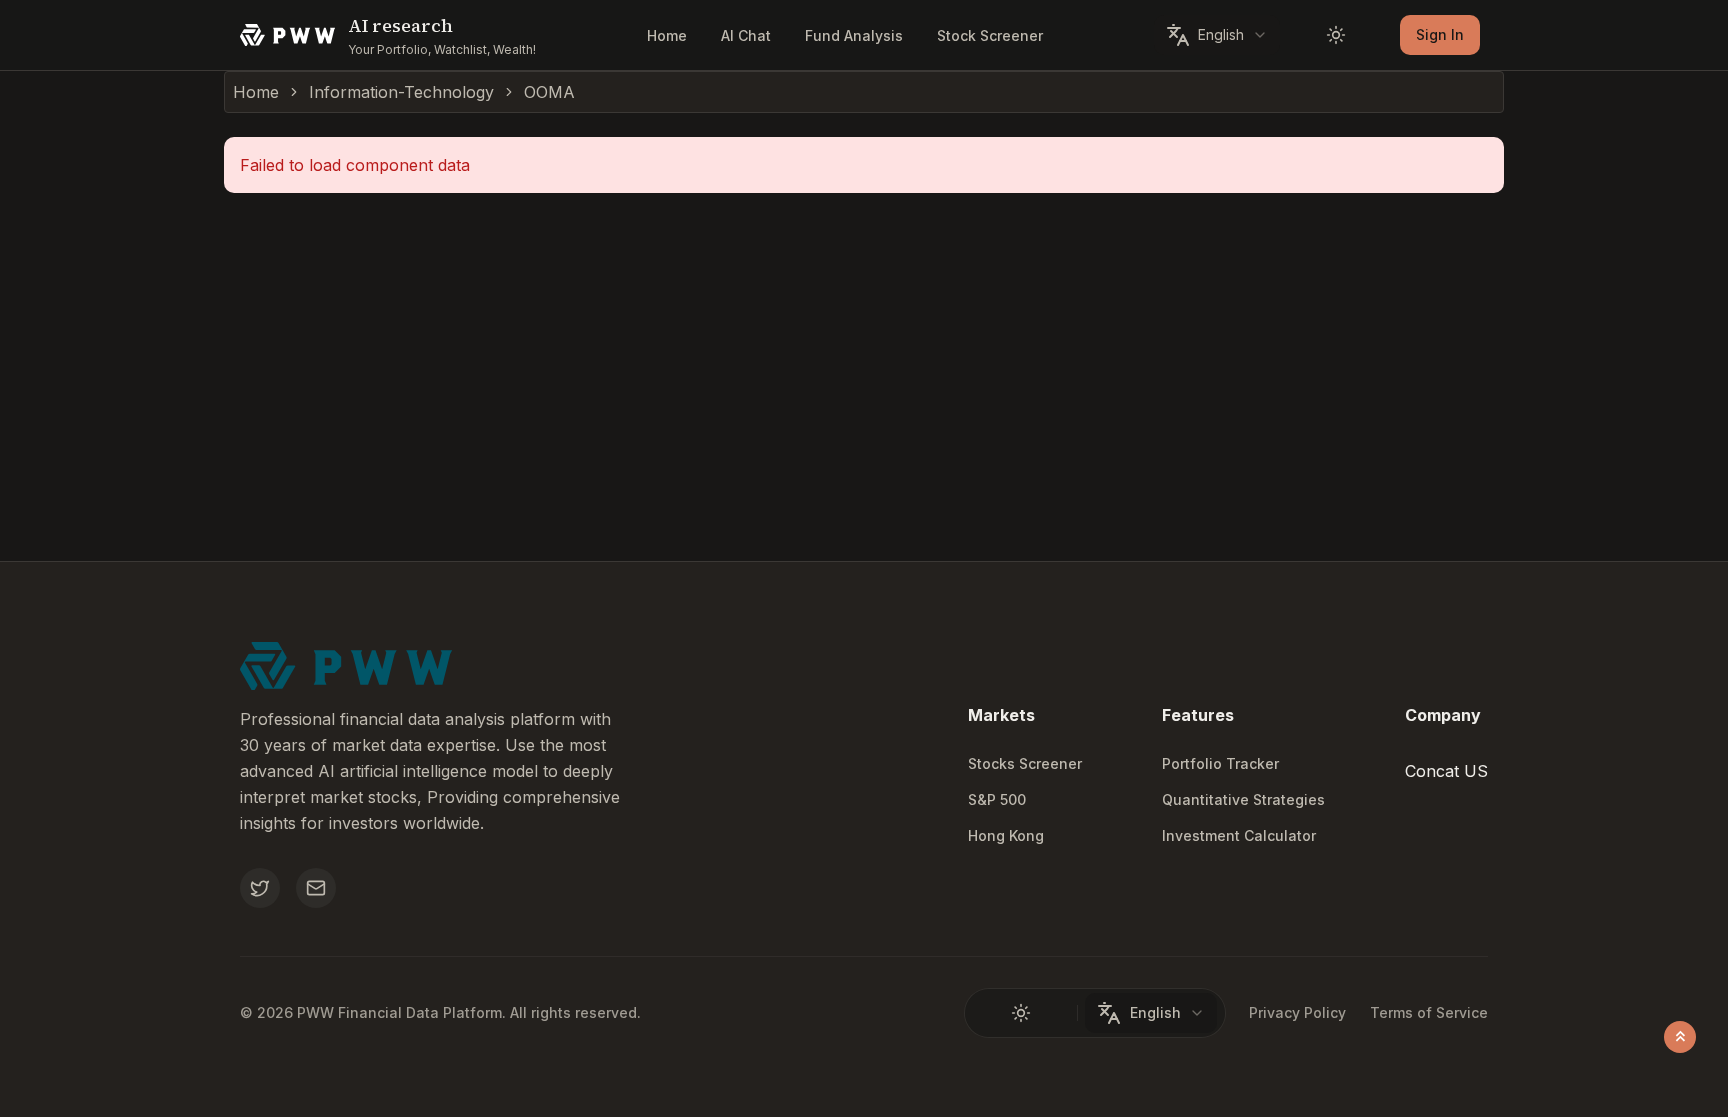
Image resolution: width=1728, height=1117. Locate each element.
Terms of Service (1429, 1012)
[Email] (316, 888)
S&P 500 (997, 799)
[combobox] (1217, 35)
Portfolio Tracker (1220, 763)
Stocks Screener (1025, 763)
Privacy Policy (1297, 1012)
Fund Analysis (854, 35)
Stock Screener (990, 35)
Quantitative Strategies (1243, 799)
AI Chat (746, 35)
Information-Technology (401, 92)
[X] (260, 888)
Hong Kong (1006, 835)
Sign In (1440, 34)
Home (667, 35)
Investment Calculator (1239, 835)
